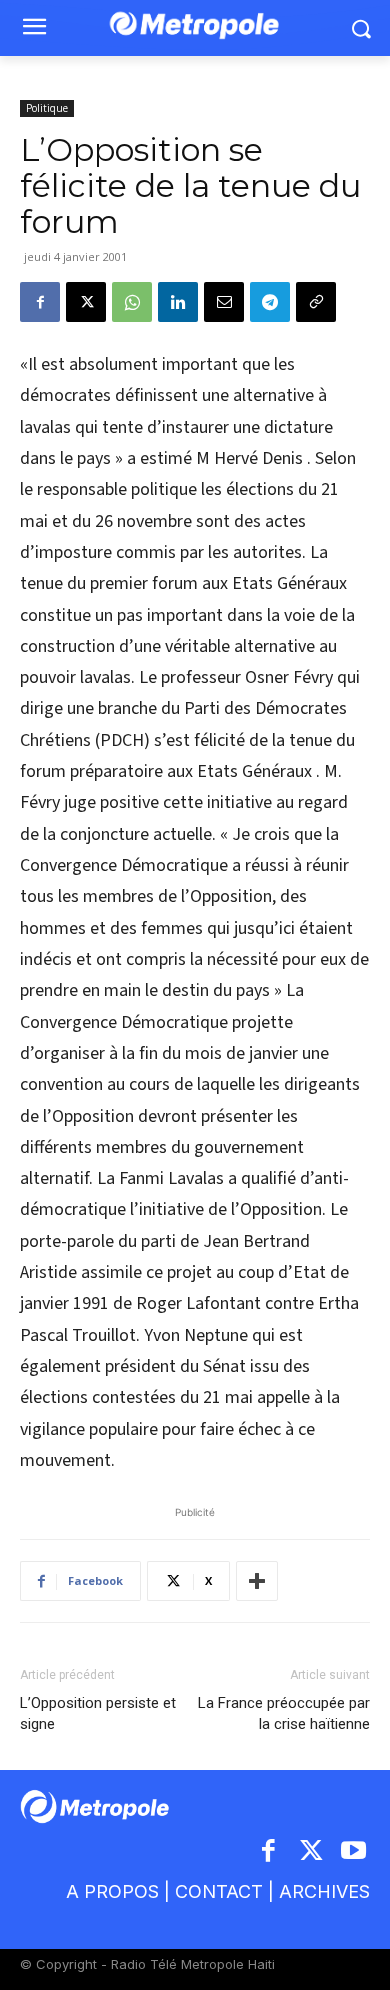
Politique (47, 108)
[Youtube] (354, 1852)
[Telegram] (270, 302)
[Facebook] (40, 302)
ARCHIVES (324, 1891)
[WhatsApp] (132, 302)
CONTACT (219, 1891)
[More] (257, 1581)
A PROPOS (112, 1891)
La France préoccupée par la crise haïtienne (284, 1713)
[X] (86, 302)
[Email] (224, 302)
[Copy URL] (316, 302)
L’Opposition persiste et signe (98, 1713)
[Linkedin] (178, 302)
